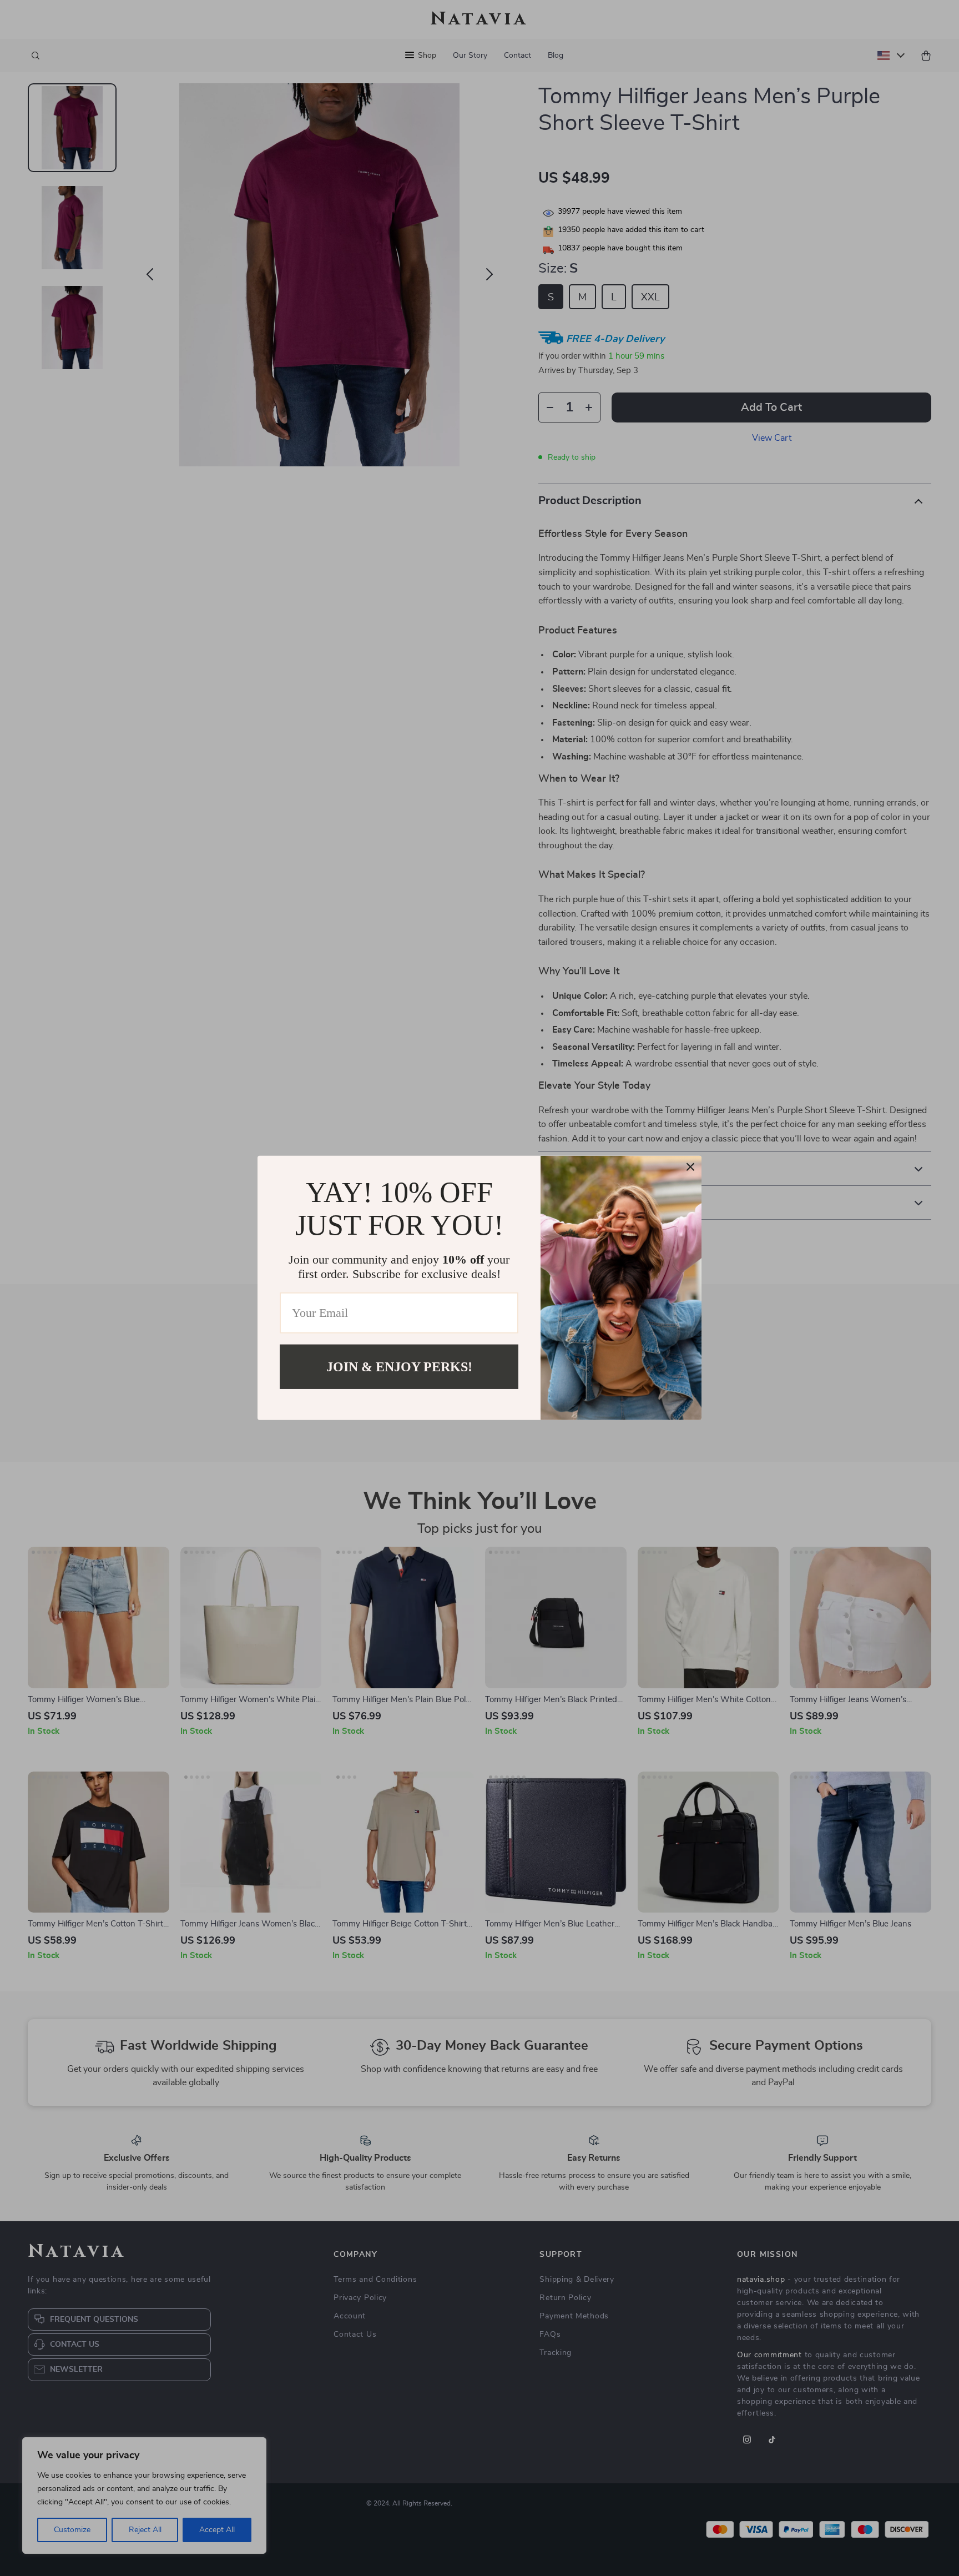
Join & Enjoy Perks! (399, 1367)
